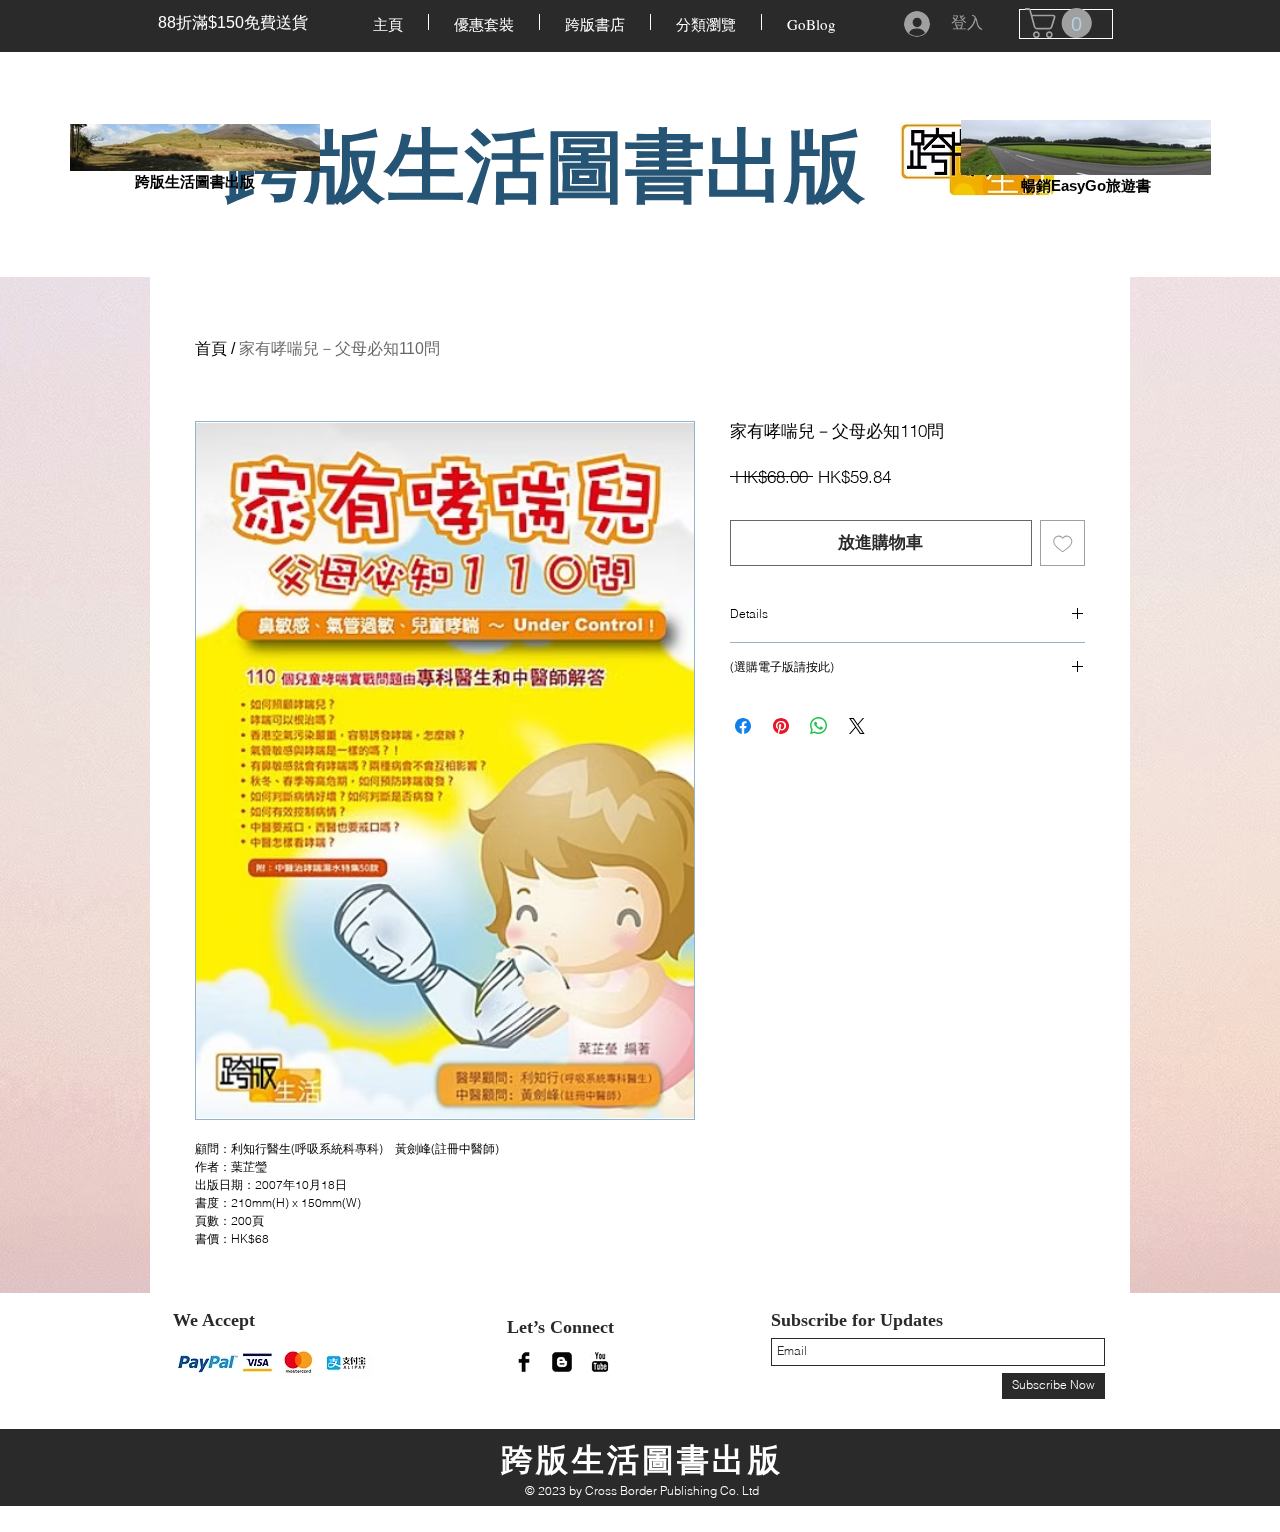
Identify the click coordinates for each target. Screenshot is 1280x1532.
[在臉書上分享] (743, 726)
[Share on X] (857, 726)
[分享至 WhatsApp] (819, 726)
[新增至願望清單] (1063, 543)
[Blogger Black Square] (562, 1362)
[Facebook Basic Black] (524, 1362)
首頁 (211, 348)
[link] (1062, 23)
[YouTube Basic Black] (600, 1362)
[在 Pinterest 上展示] (781, 726)
